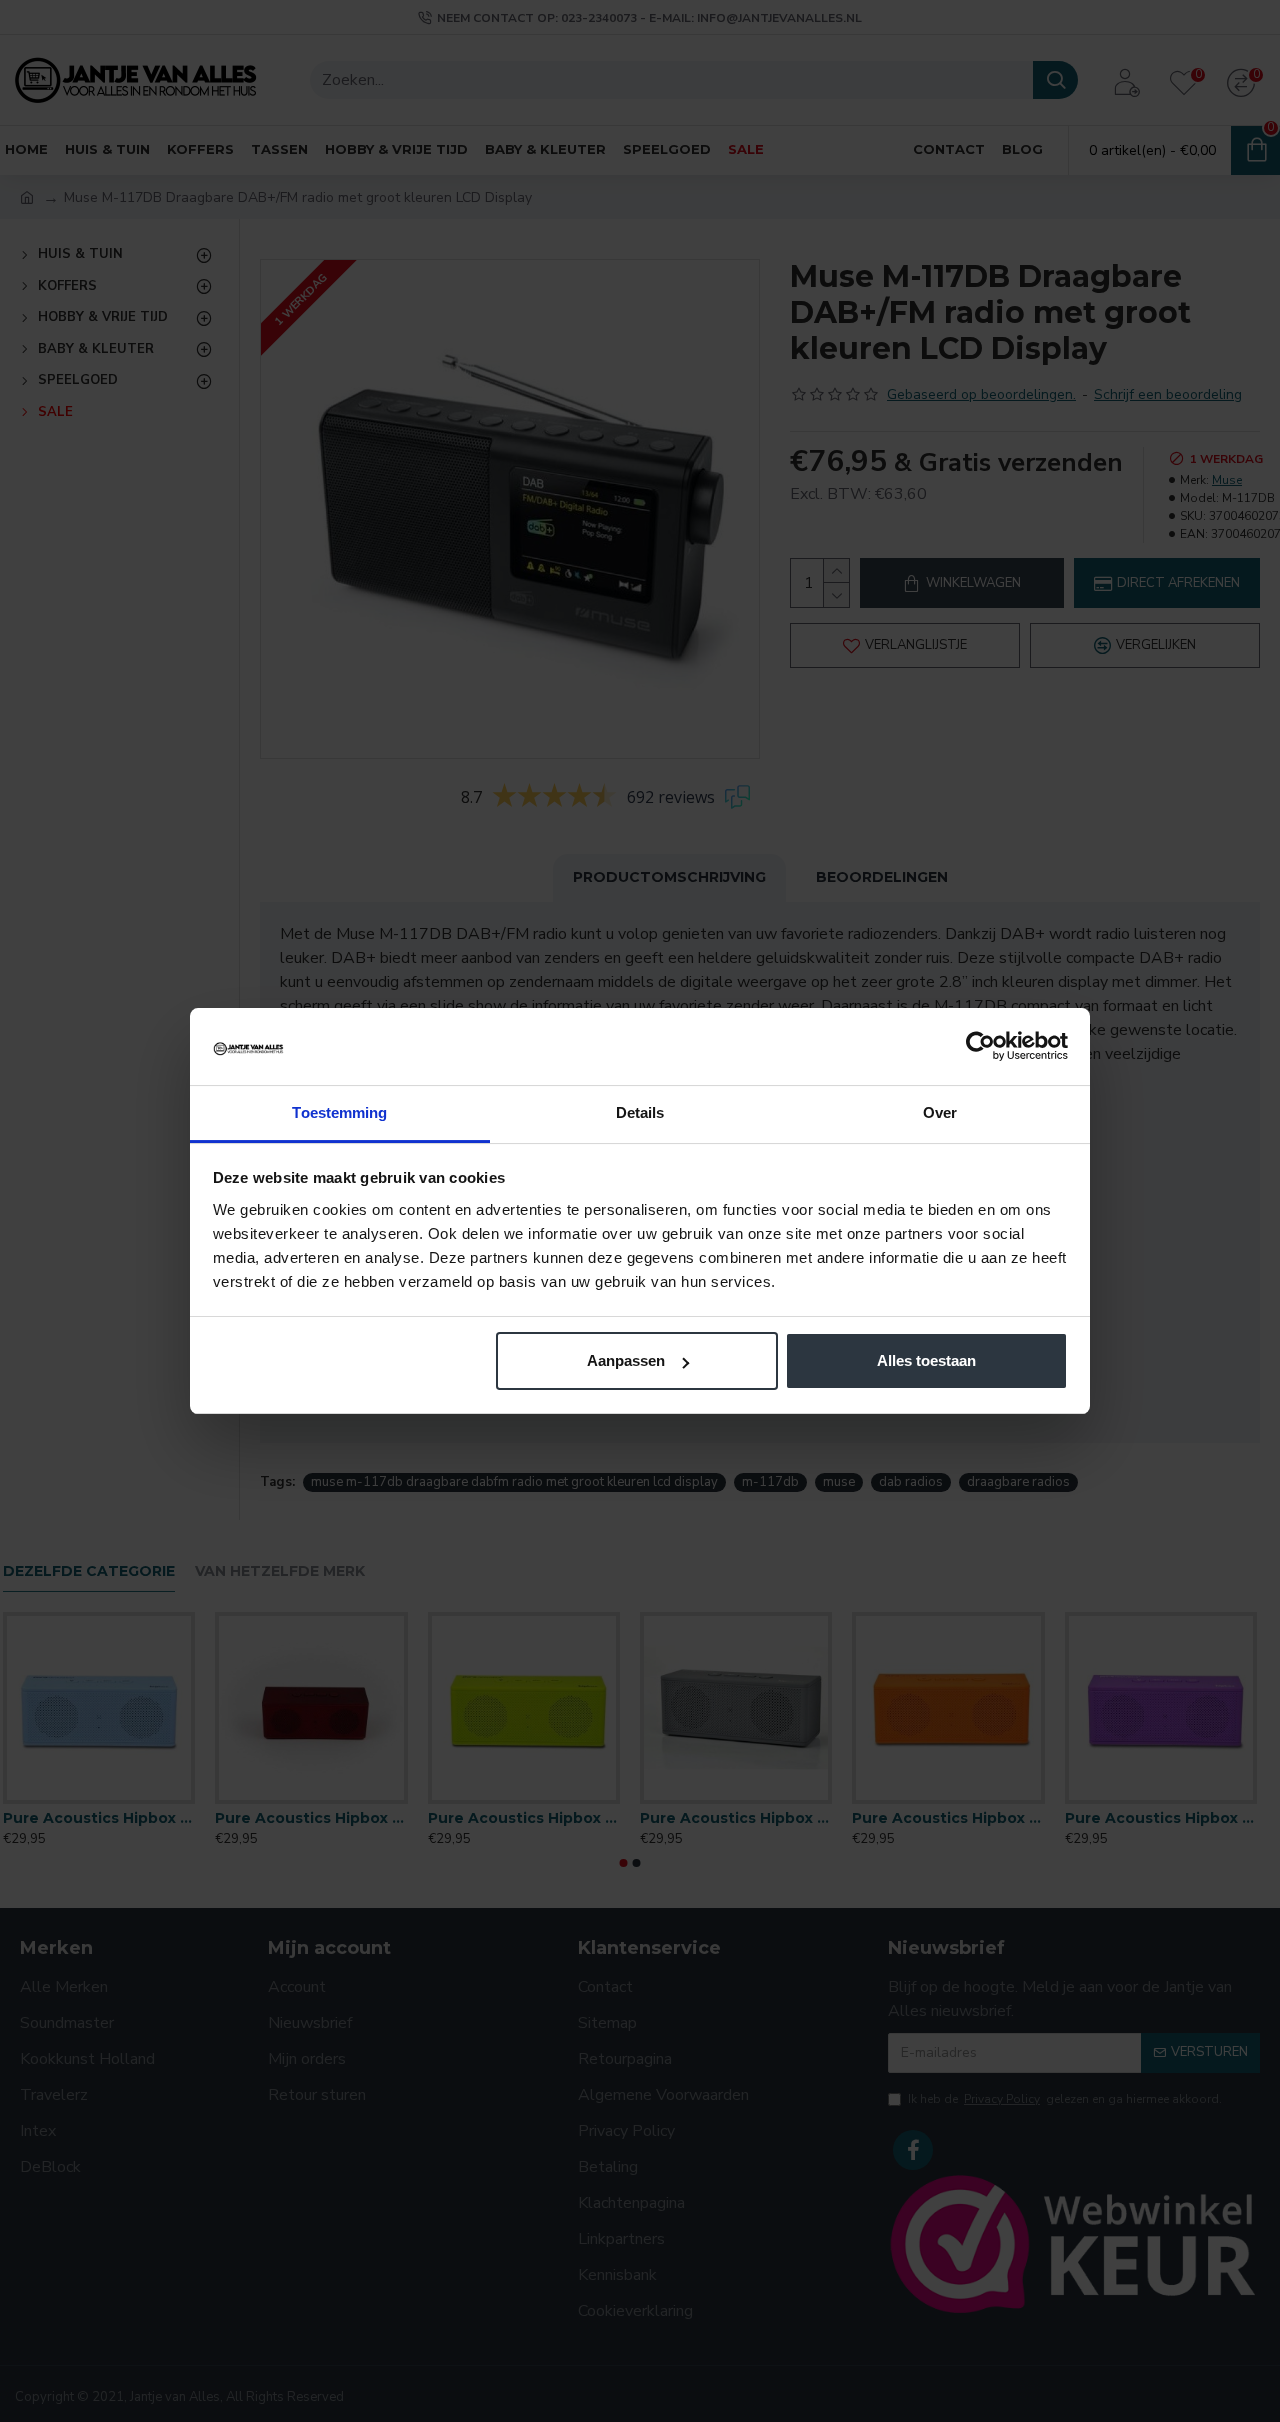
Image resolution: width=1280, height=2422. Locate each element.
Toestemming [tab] (339, 1112)
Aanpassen (626, 1360)
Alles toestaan (926, 1360)
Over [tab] (940, 1112)
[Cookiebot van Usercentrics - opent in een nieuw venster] (980, 1046)
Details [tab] (640, 1112)
